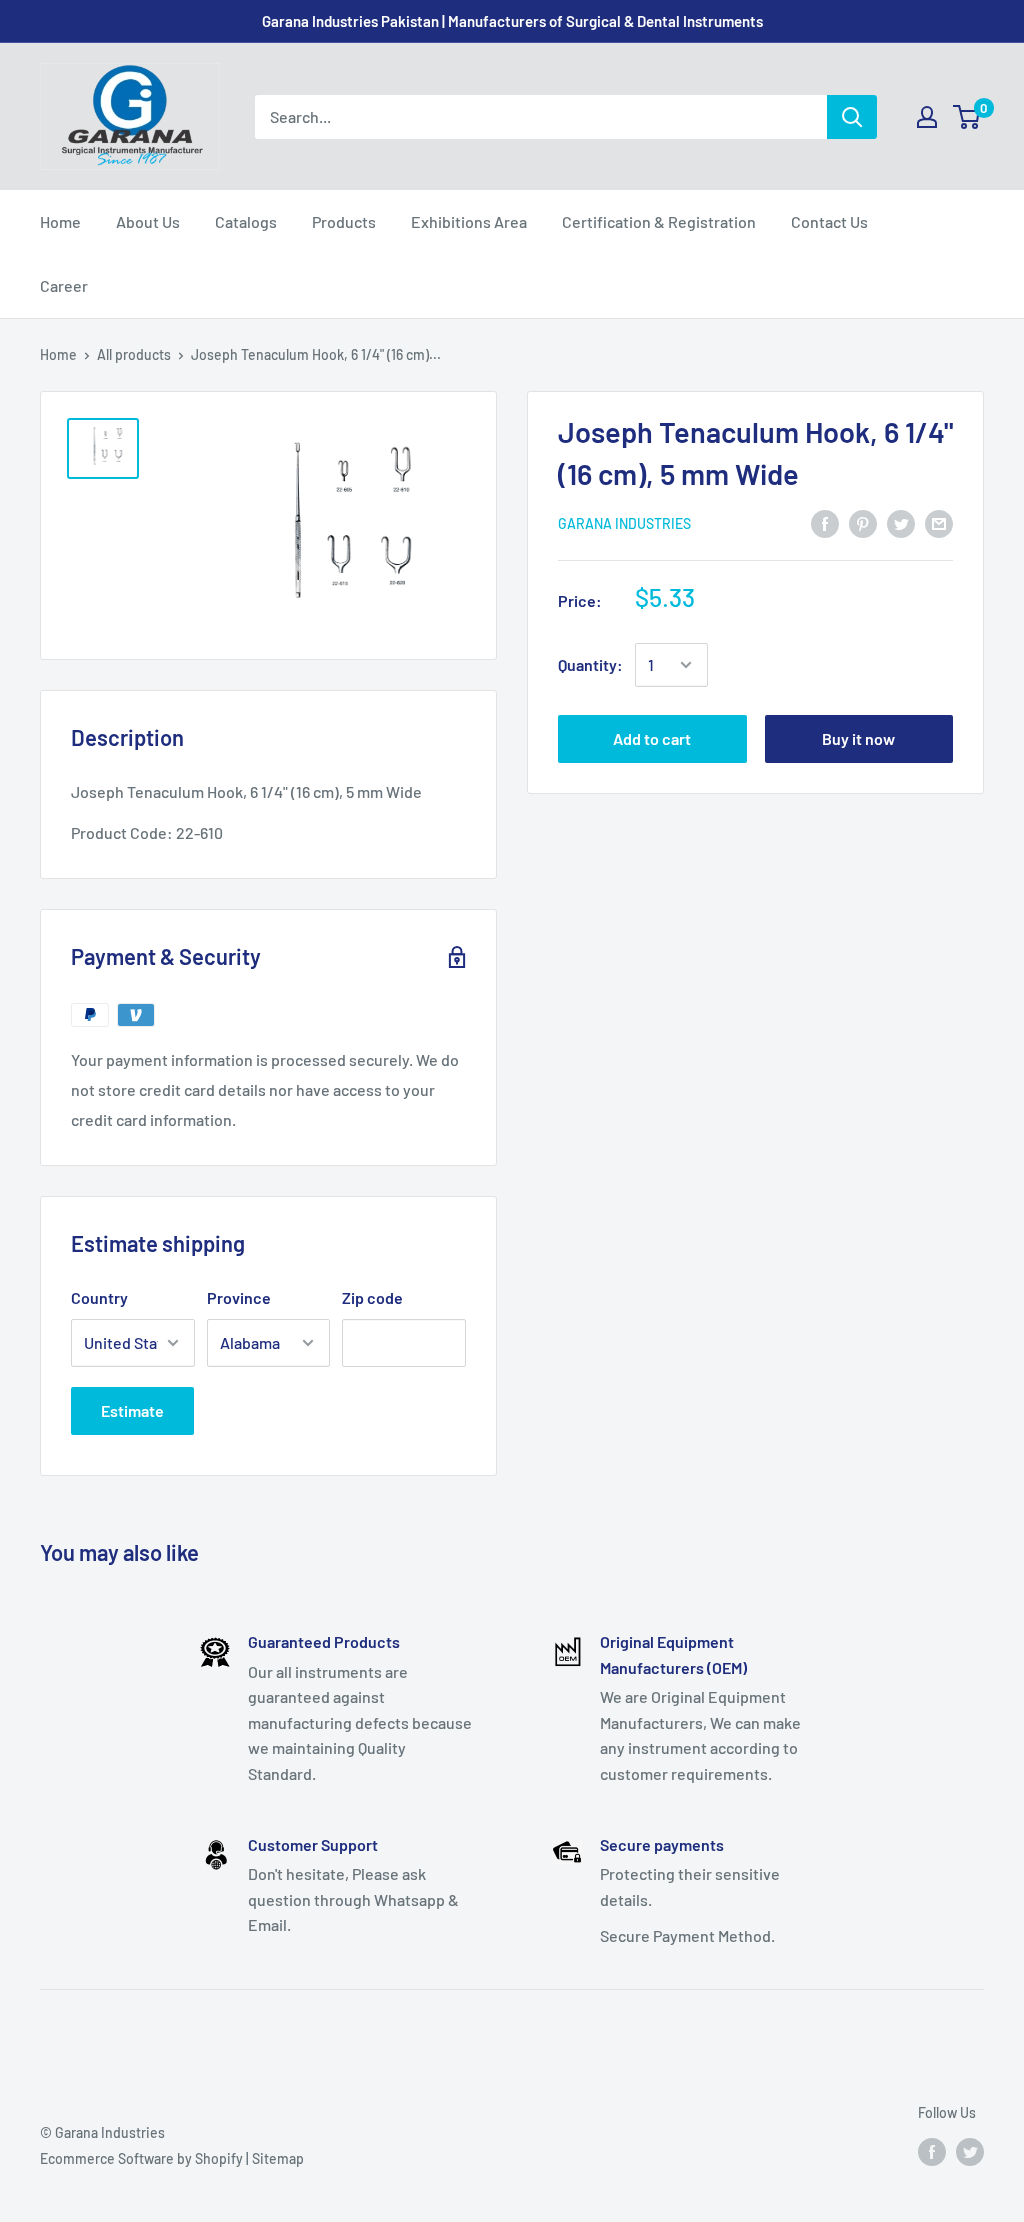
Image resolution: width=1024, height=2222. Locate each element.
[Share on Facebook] (825, 522)
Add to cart (652, 738)
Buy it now (858, 738)
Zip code (372, 1297)
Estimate (132, 1410)
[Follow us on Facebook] (932, 2151)
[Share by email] (939, 522)
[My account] (927, 117)
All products (134, 354)
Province (239, 1297)
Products (344, 221)
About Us (148, 221)
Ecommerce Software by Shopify (141, 2158)
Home (60, 221)
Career (64, 285)
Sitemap (278, 2158)
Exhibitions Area (469, 221)
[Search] (852, 117)
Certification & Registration (659, 221)
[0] (967, 117)
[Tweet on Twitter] (901, 522)
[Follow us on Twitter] (970, 2151)
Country (99, 1297)
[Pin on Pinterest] (863, 522)
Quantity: (590, 664)
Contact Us (829, 221)
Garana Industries (624, 523)
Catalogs (246, 221)
